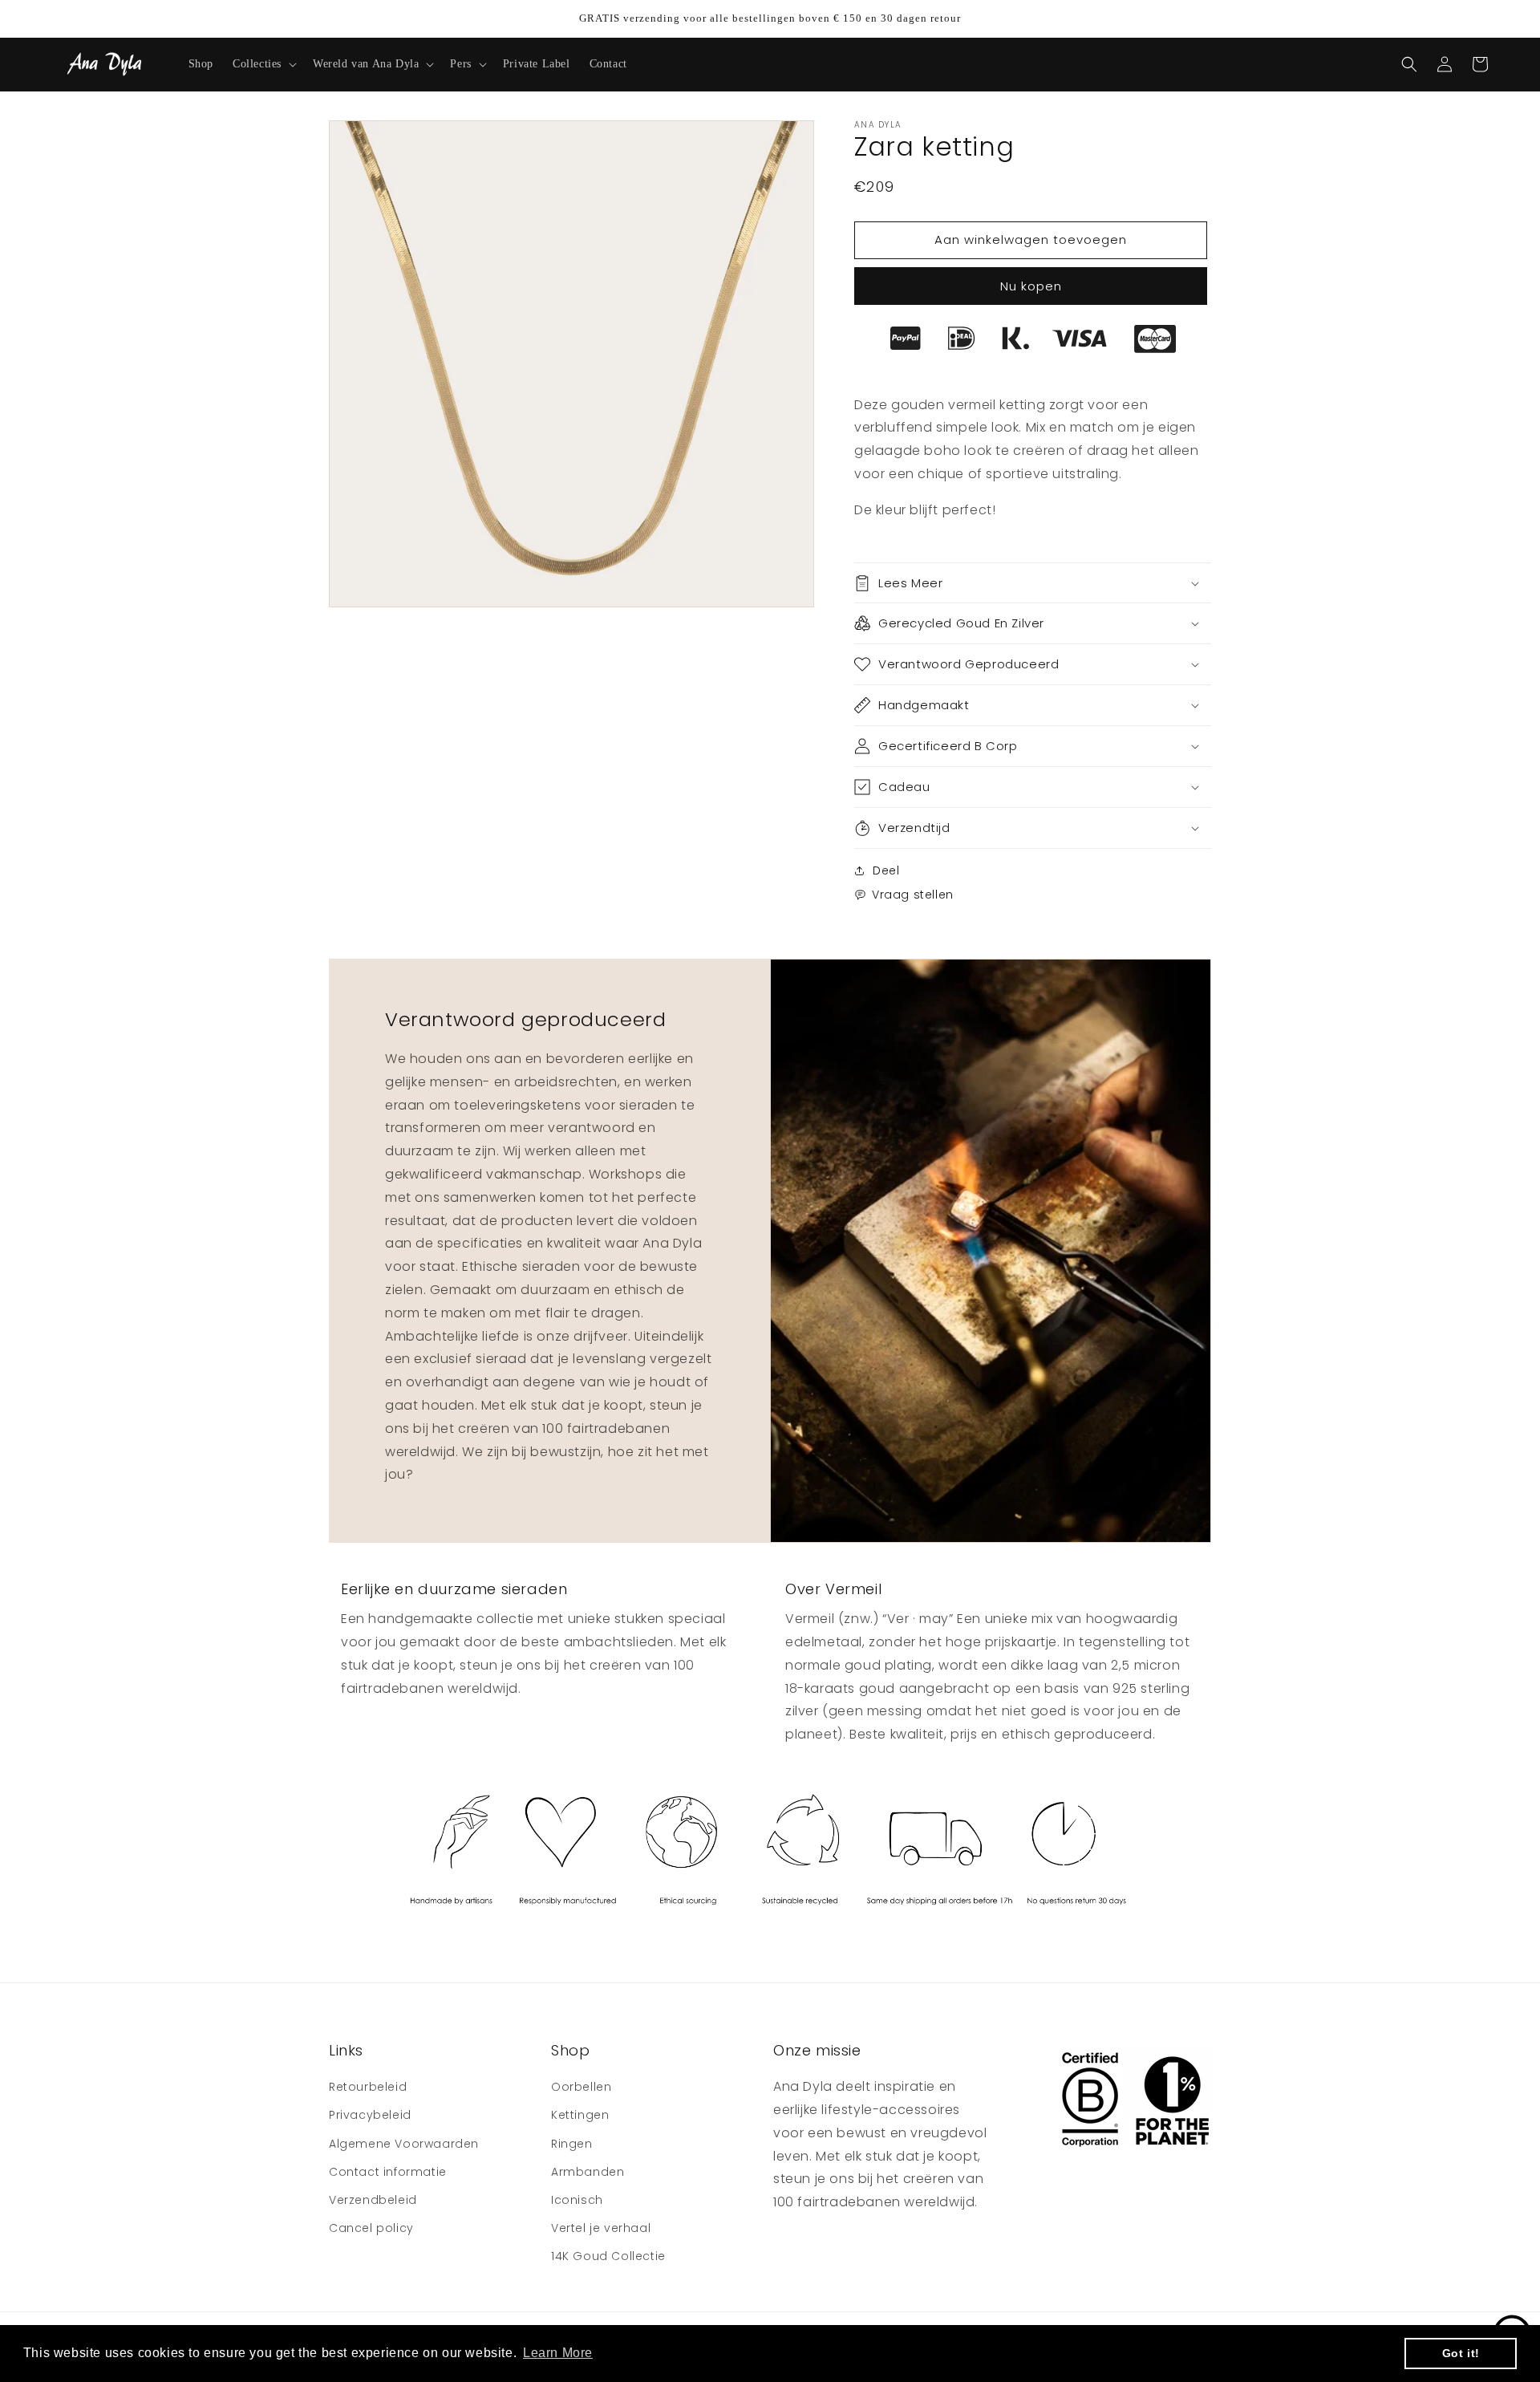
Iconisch (577, 2200)
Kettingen (580, 2115)
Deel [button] (886, 870)
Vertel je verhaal (601, 2228)
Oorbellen (581, 2087)
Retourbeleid (368, 2087)
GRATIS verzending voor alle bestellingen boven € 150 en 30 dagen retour (770, 18)
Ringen (572, 2144)
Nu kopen (1031, 286)
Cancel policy (371, 2228)
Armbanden (588, 2172)
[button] (263, 64)
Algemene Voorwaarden (404, 2144)
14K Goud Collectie (608, 2256)
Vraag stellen (913, 895)
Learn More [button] (558, 2353)
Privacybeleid (370, 2115)
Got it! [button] (1461, 2353)
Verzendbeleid (373, 2200)
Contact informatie (388, 2172)
